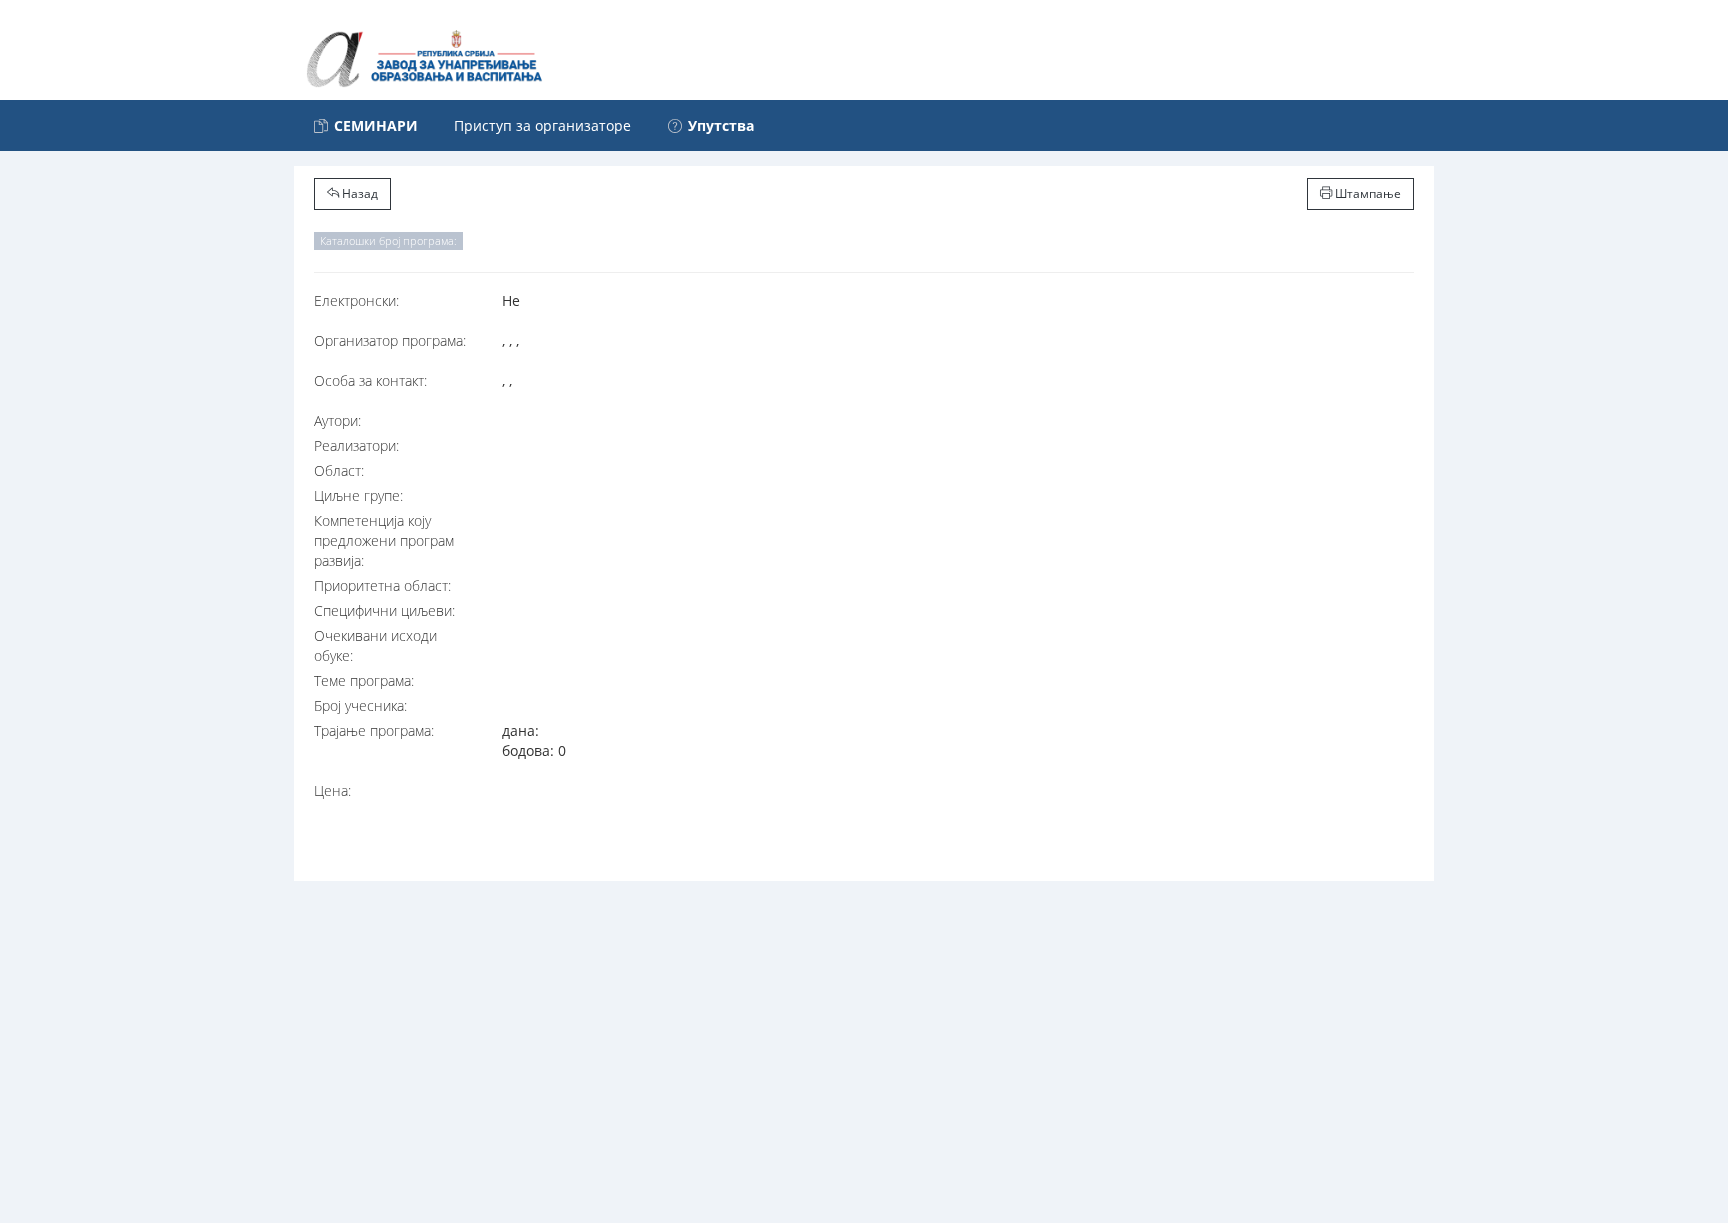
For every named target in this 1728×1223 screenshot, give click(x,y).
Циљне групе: (358, 495)
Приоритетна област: (382, 585)
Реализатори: (356, 445)
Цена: (332, 790)
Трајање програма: (374, 730)
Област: (339, 470)
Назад (358, 193)
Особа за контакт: (370, 380)
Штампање (1366, 193)
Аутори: (337, 420)
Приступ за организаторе (542, 125)
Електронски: (356, 300)
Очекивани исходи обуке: (375, 645)
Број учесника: (360, 705)
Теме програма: (364, 680)
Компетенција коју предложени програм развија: (384, 540)
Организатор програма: (390, 340)
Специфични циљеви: (384, 610)
